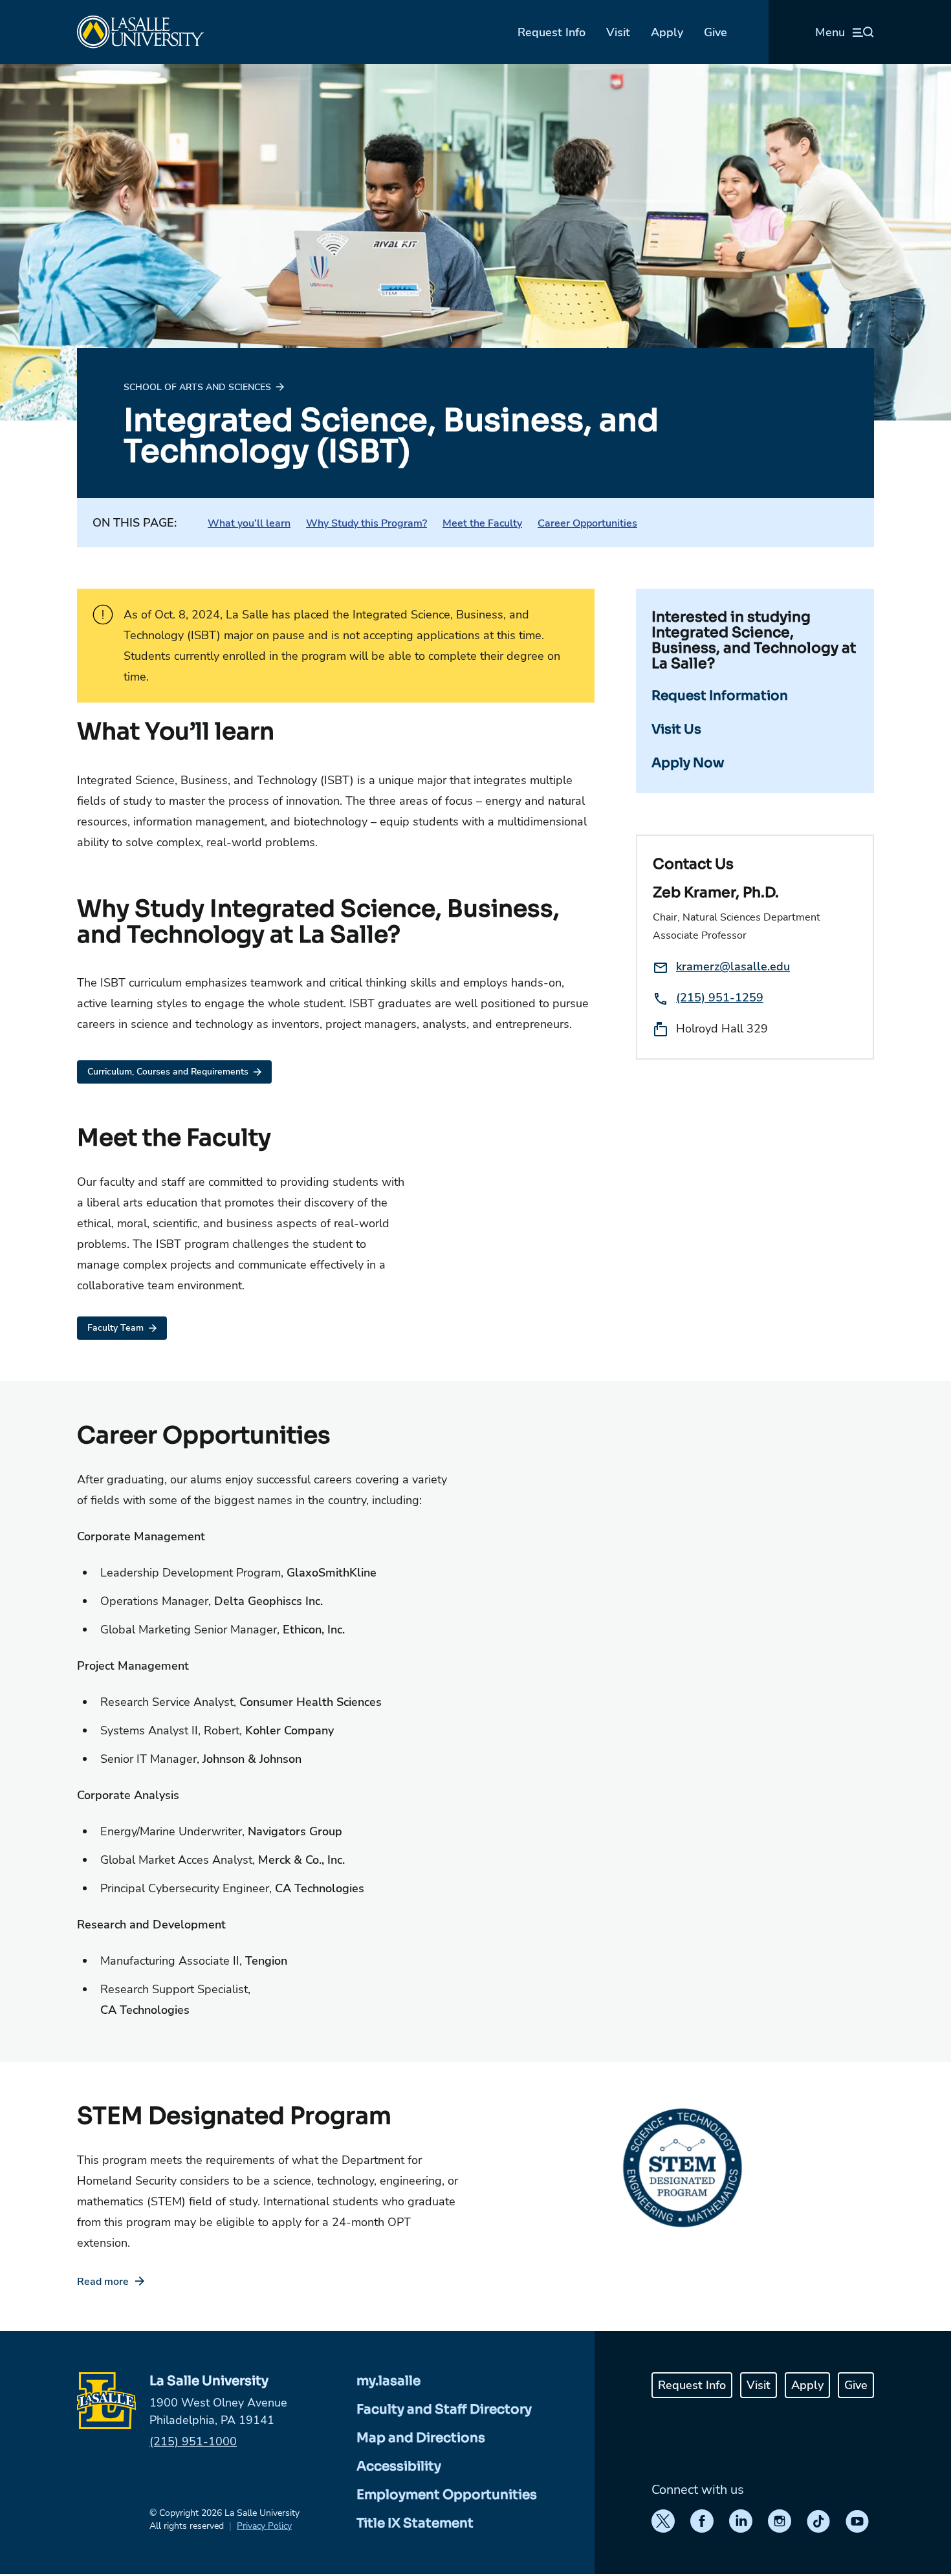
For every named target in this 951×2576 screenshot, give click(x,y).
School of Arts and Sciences (197, 387)
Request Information (720, 696)
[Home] (140, 32)
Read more (103, 2282)
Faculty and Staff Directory (444, 2409)
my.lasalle (388, 2381)
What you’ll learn (249, 523)
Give (716, 32)
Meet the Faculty (482, 523)
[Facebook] (702, 2521)
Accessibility (399, 2466)
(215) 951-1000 (193, 2441)
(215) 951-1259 (720, 998)
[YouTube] (857, 2521)
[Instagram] (780, 2521)
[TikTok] (818, 2521)
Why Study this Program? (366, 523)
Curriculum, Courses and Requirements (168, 1072)
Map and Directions (421, 2438)
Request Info (552, 32)
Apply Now (688, 763)
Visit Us (676, 729)
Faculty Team (115, 1328)
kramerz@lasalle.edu (733, 966)
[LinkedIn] (741, 2521)
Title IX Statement (415, 2523)
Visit (618, 32)
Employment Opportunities (447, 2495)
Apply (667, 32)
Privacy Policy (264, 2526)
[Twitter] (663, 2521)
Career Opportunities (587, 523)
